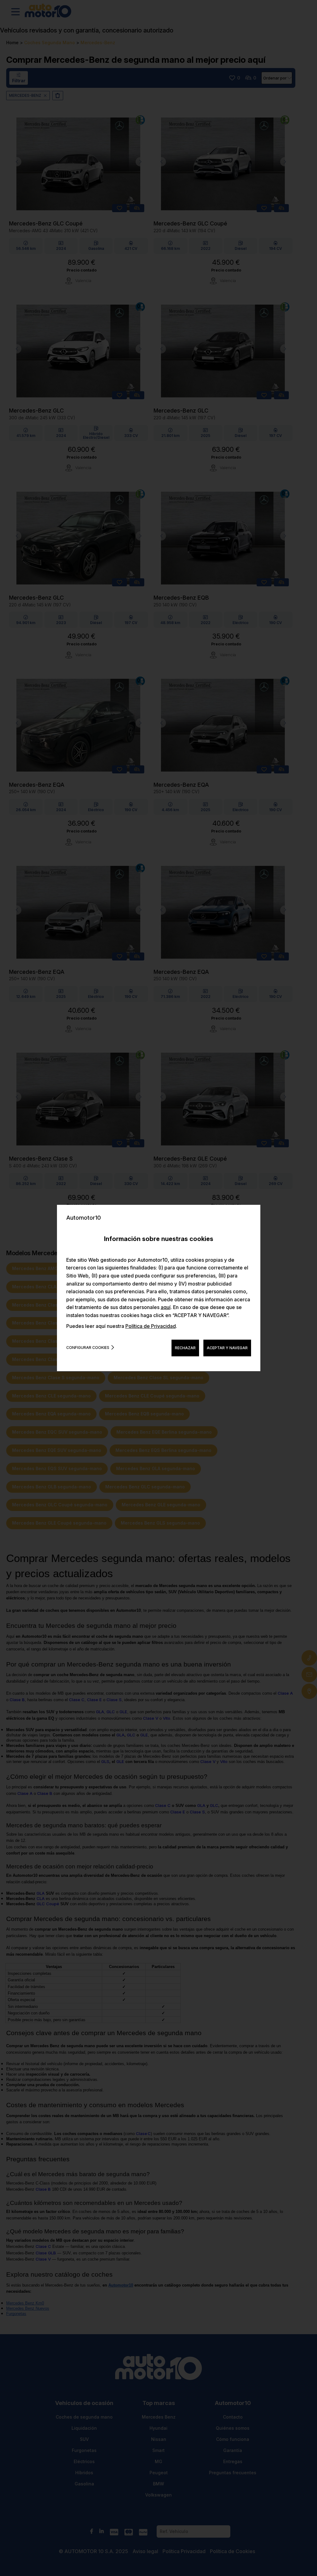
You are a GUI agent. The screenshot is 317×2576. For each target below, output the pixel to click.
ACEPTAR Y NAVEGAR (227, 1348)
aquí (166, 1307)
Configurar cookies (88, 1348)
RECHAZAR (185, 1348)
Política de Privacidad (151, 1326)
